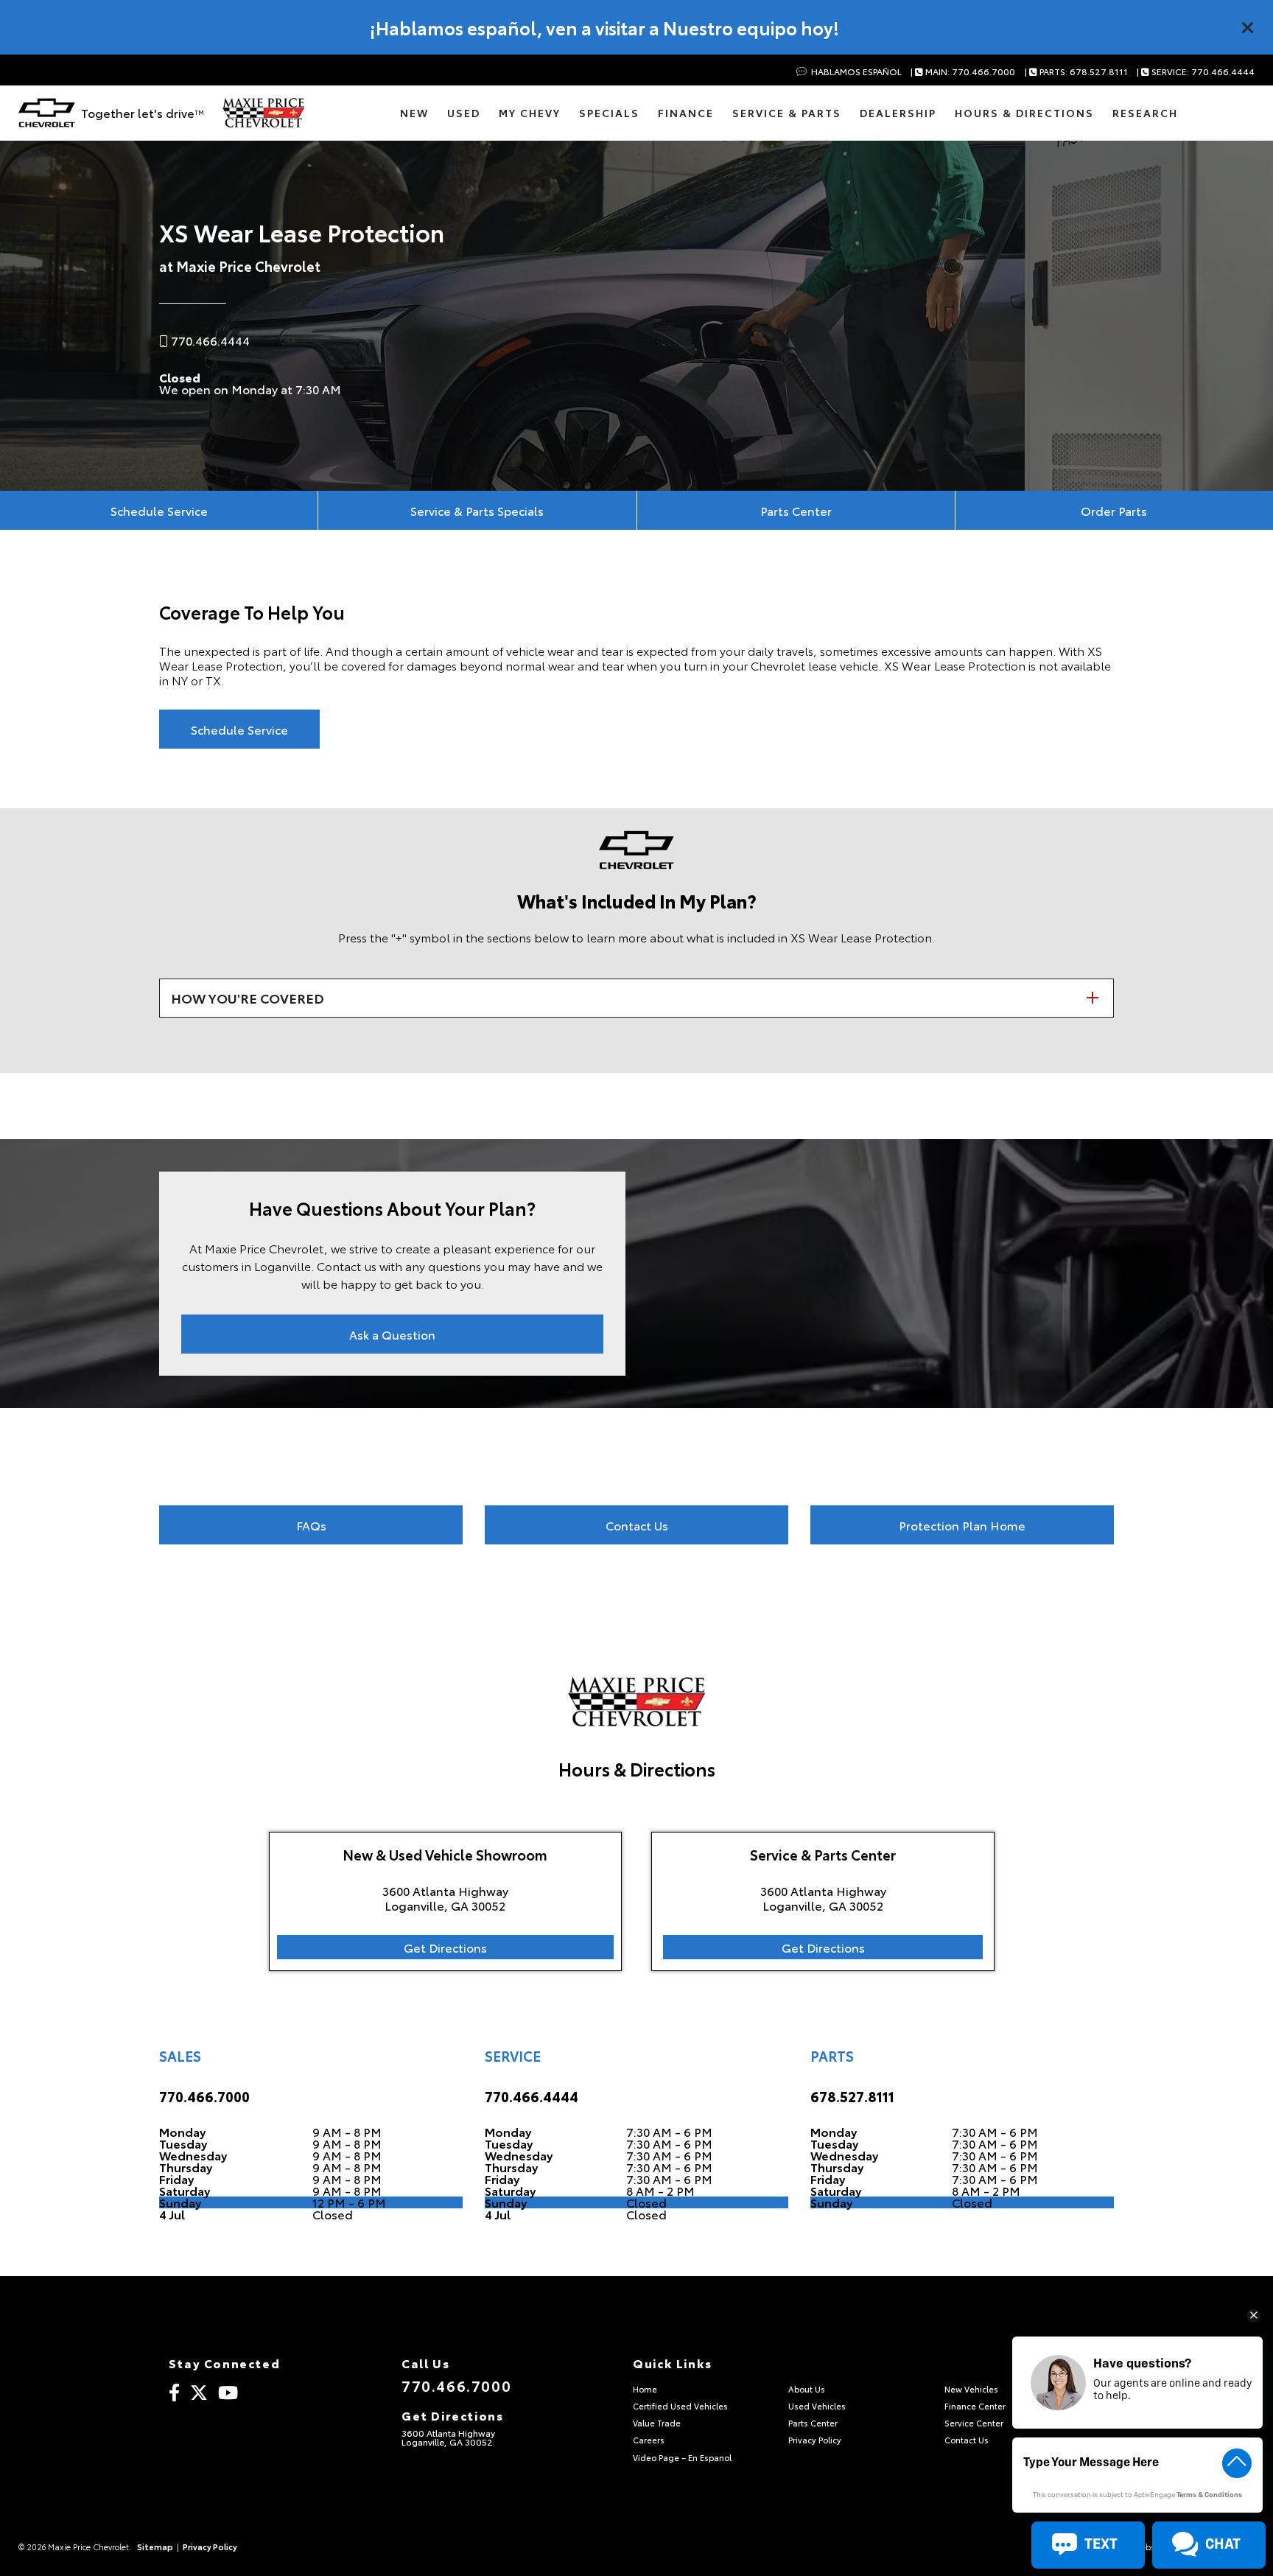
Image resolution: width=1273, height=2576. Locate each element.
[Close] (1248, 27)
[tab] (636, 998)
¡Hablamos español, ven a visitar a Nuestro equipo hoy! (604, 27)
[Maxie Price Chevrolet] (263, 113)
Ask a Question (392, 1334)
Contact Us (637, 1525)
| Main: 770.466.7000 (963, 72)
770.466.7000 (204, 2096)
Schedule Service (159, 510)
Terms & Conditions (1209, 2495)
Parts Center (796, 510)
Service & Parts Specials (477, 510)
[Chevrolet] (47, 113)
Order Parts (1114, 510)
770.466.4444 (532, 2096)
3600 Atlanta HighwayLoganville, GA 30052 (448, 2437)
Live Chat (73, 2526)
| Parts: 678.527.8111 (1076, 72)
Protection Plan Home (962, 1525)
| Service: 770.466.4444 (1196, 72)
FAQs (311, 1525)
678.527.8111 (852, 2096)
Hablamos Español (855, 72)
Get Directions (445, 1947)
